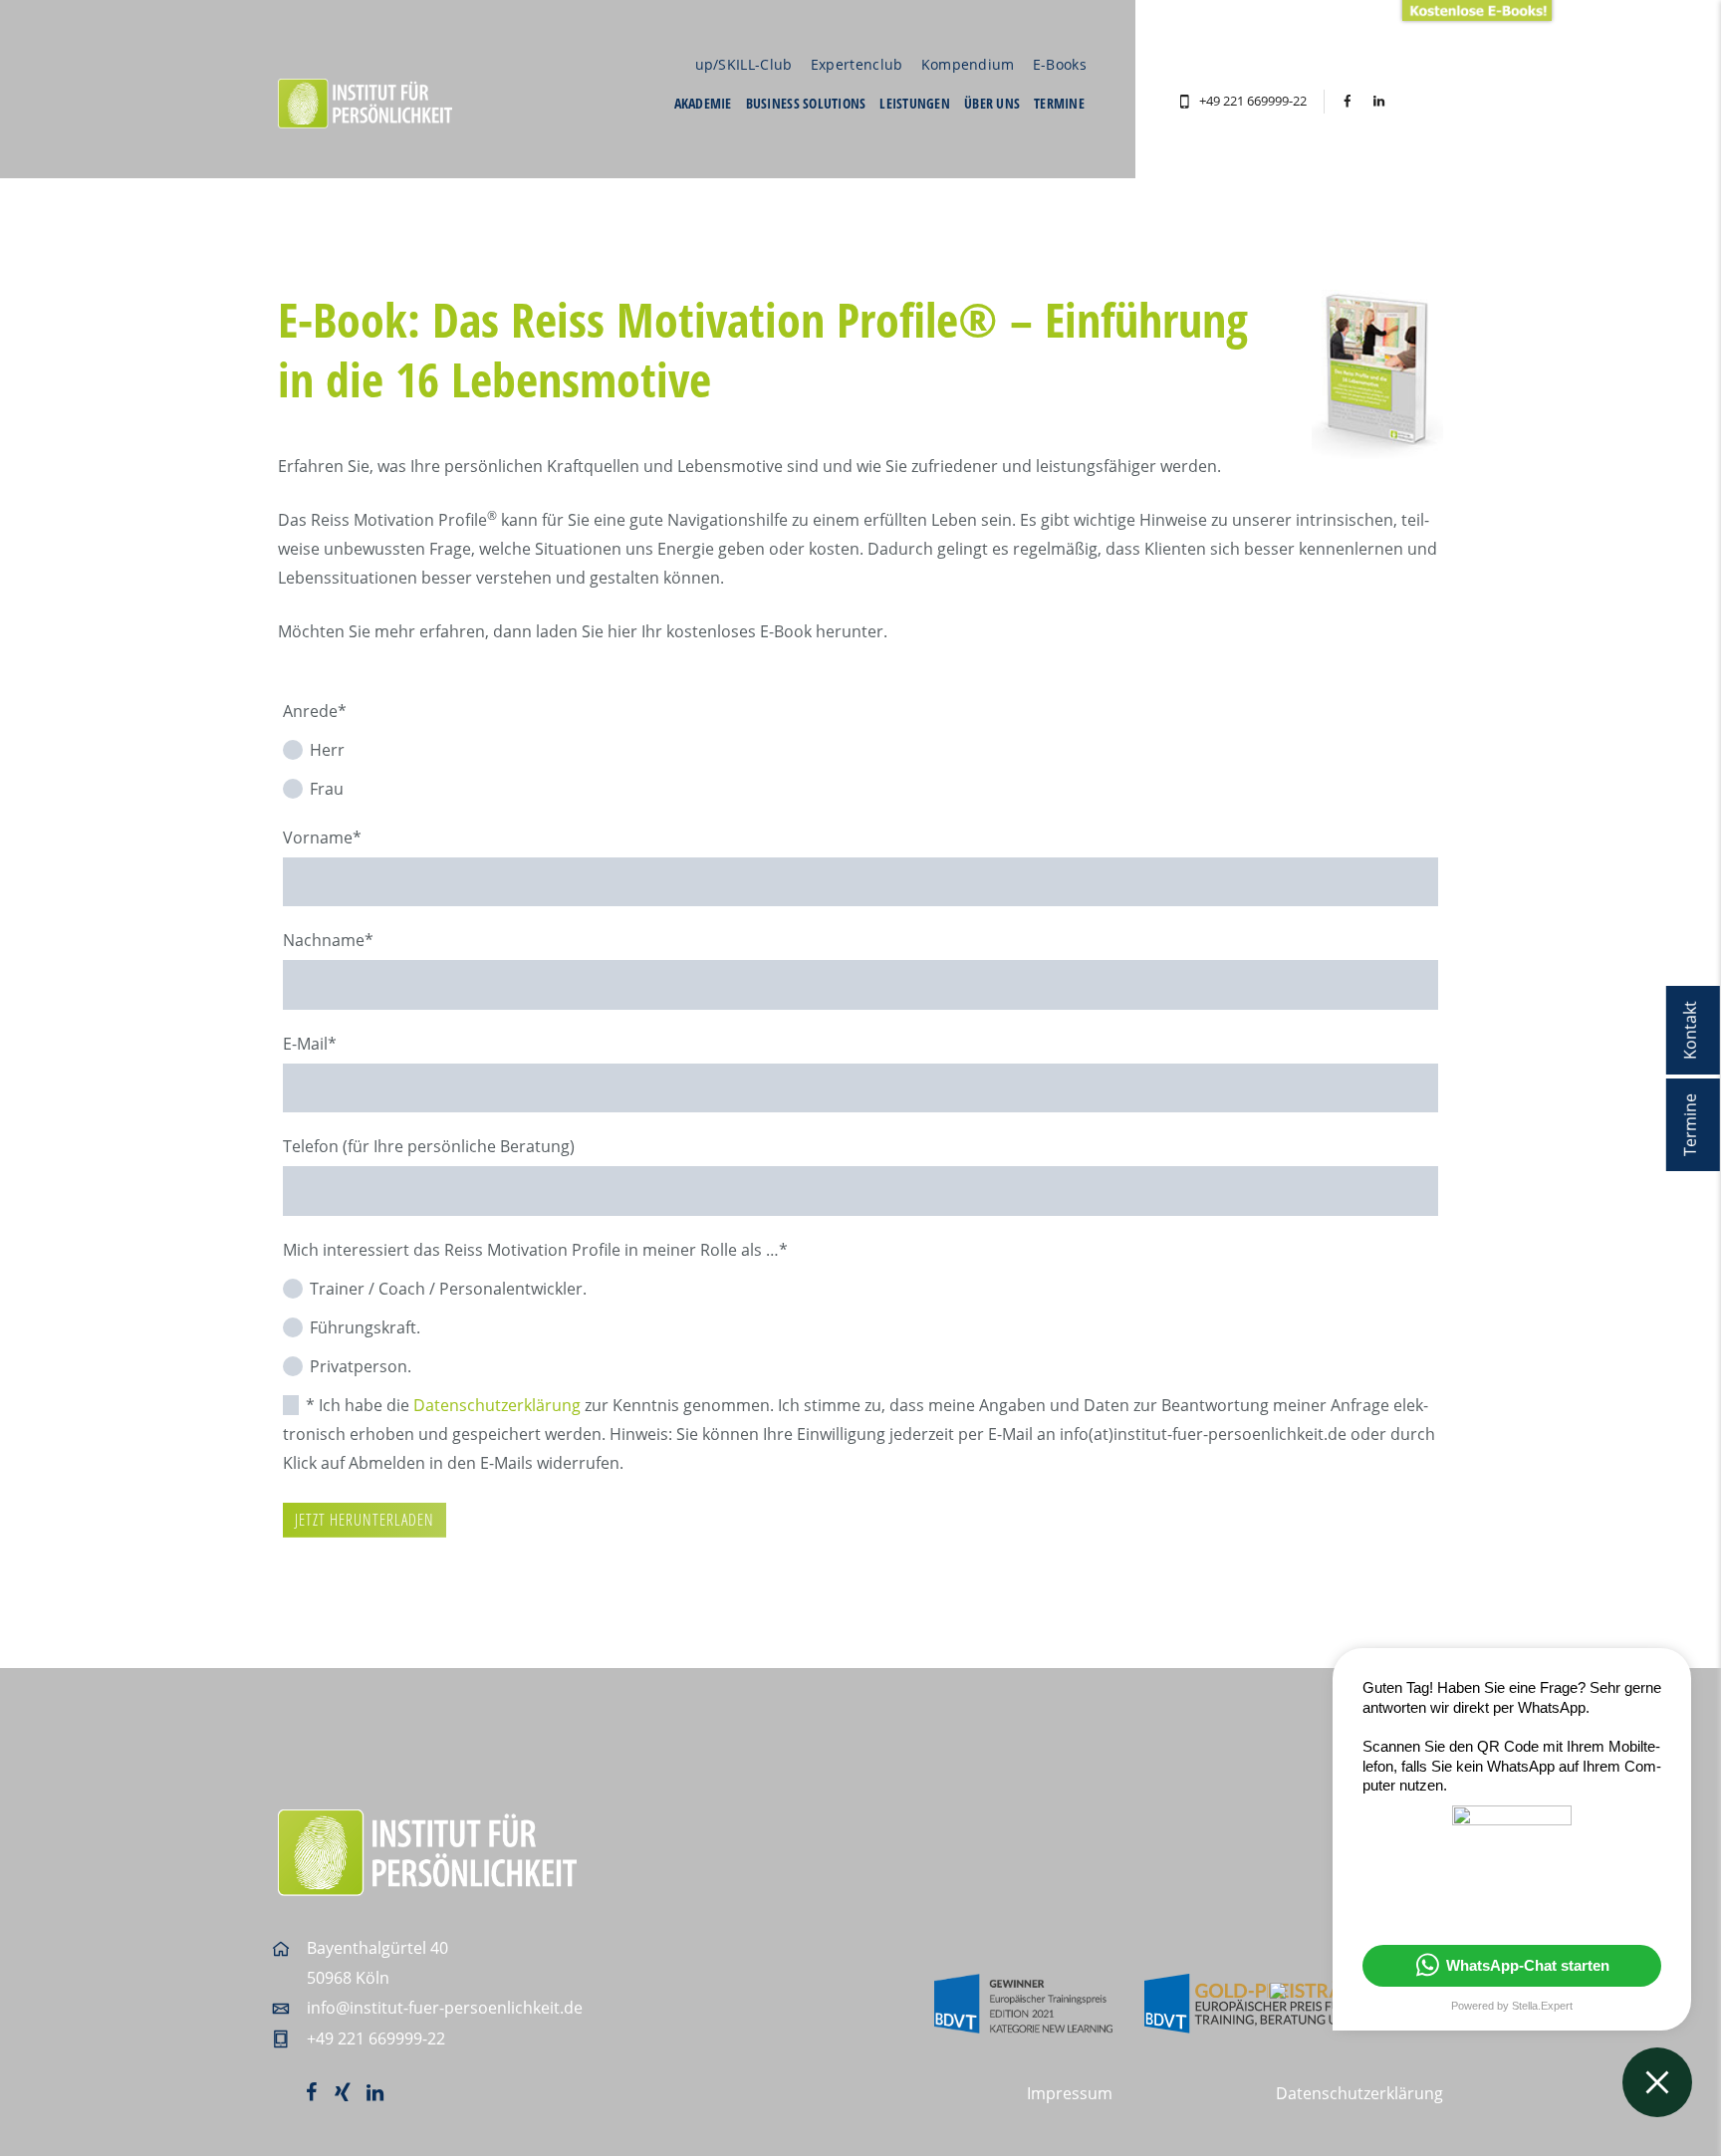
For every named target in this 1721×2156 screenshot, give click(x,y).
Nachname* (328, 940)
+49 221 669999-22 (1253, 101)
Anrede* (315, 711)
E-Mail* (310, 1044)
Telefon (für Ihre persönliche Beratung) (429, 1146)
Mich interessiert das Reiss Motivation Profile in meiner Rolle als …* (535, 1250)
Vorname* (322, 838)
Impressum (1070, 2093)
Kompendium (968, 64)
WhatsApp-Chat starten (1528, 1965)
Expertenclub (857, 64)
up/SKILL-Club (744, 64)
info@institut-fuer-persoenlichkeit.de (445, 2008)
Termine (1690, 1125)
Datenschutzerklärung (497, 1405)
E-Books (1060, 64)
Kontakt (1690, 1030)
